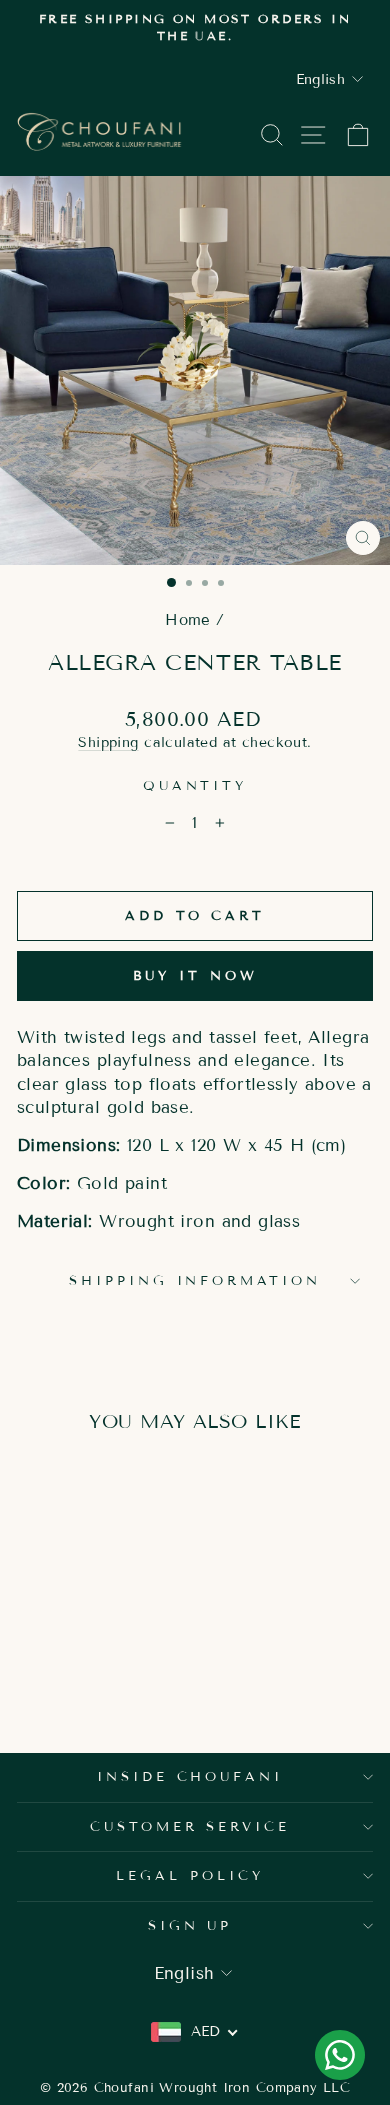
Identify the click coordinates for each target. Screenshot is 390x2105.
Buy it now (195, 976)
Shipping (108, 742)
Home (188, 620)
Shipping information (195, 1281)
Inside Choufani (190, 1777)
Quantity (195, 786)
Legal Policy (190, 1876)
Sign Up (190, 1926)
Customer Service (190, 1827)
